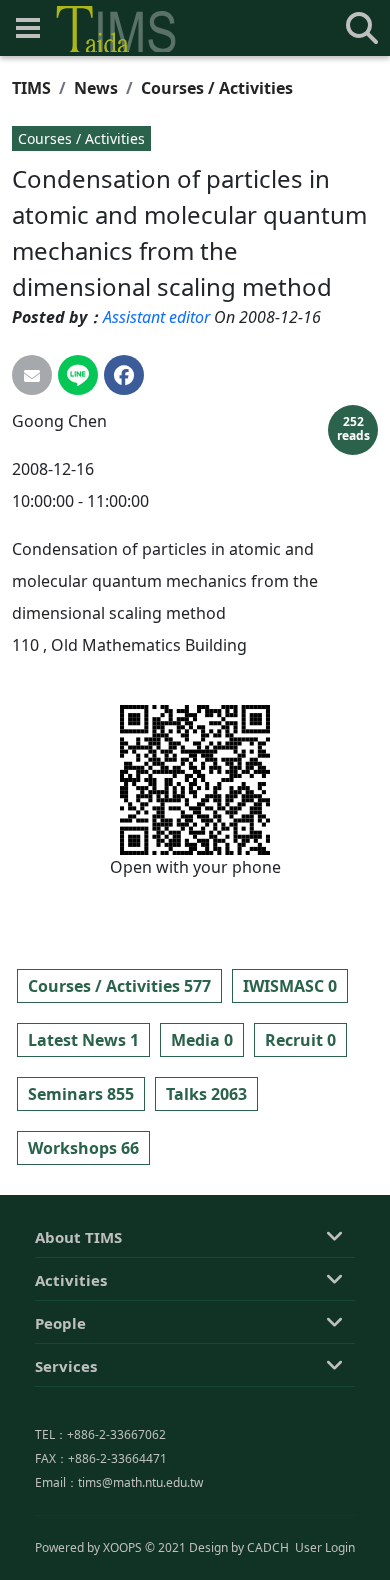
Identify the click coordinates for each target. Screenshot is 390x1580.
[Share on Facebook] (124, 375)
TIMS (31, 88)
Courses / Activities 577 (119, 986)
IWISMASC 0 (290, 986)
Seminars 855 (81, 1094)
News (96, 88)
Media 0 (202, 1040)
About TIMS (78, 1237)
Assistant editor (156, 317)
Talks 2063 (206, 1094)
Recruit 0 (300, 1040)
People (60, 1323)
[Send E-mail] (32, 375)
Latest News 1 (83, 1040)
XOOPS (122, 1547)
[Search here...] (362, 28)
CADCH (268, 1547)
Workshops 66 (83, 1148)
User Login (325, 1547)
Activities (71, 1280)
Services (66, 1366)
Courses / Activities (217, 88)
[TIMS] (116, 29)
